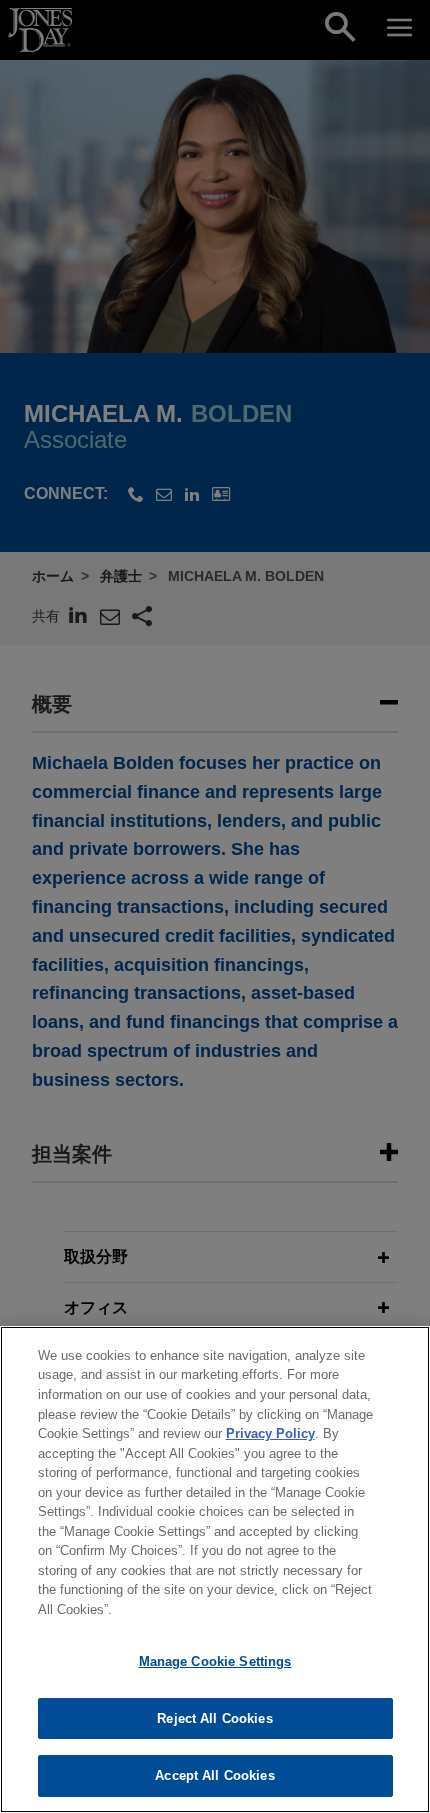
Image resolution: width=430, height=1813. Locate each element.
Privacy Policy (270, 1433)
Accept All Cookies (214, 1775)
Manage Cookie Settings (215, 1661)
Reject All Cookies (214, 1718)
